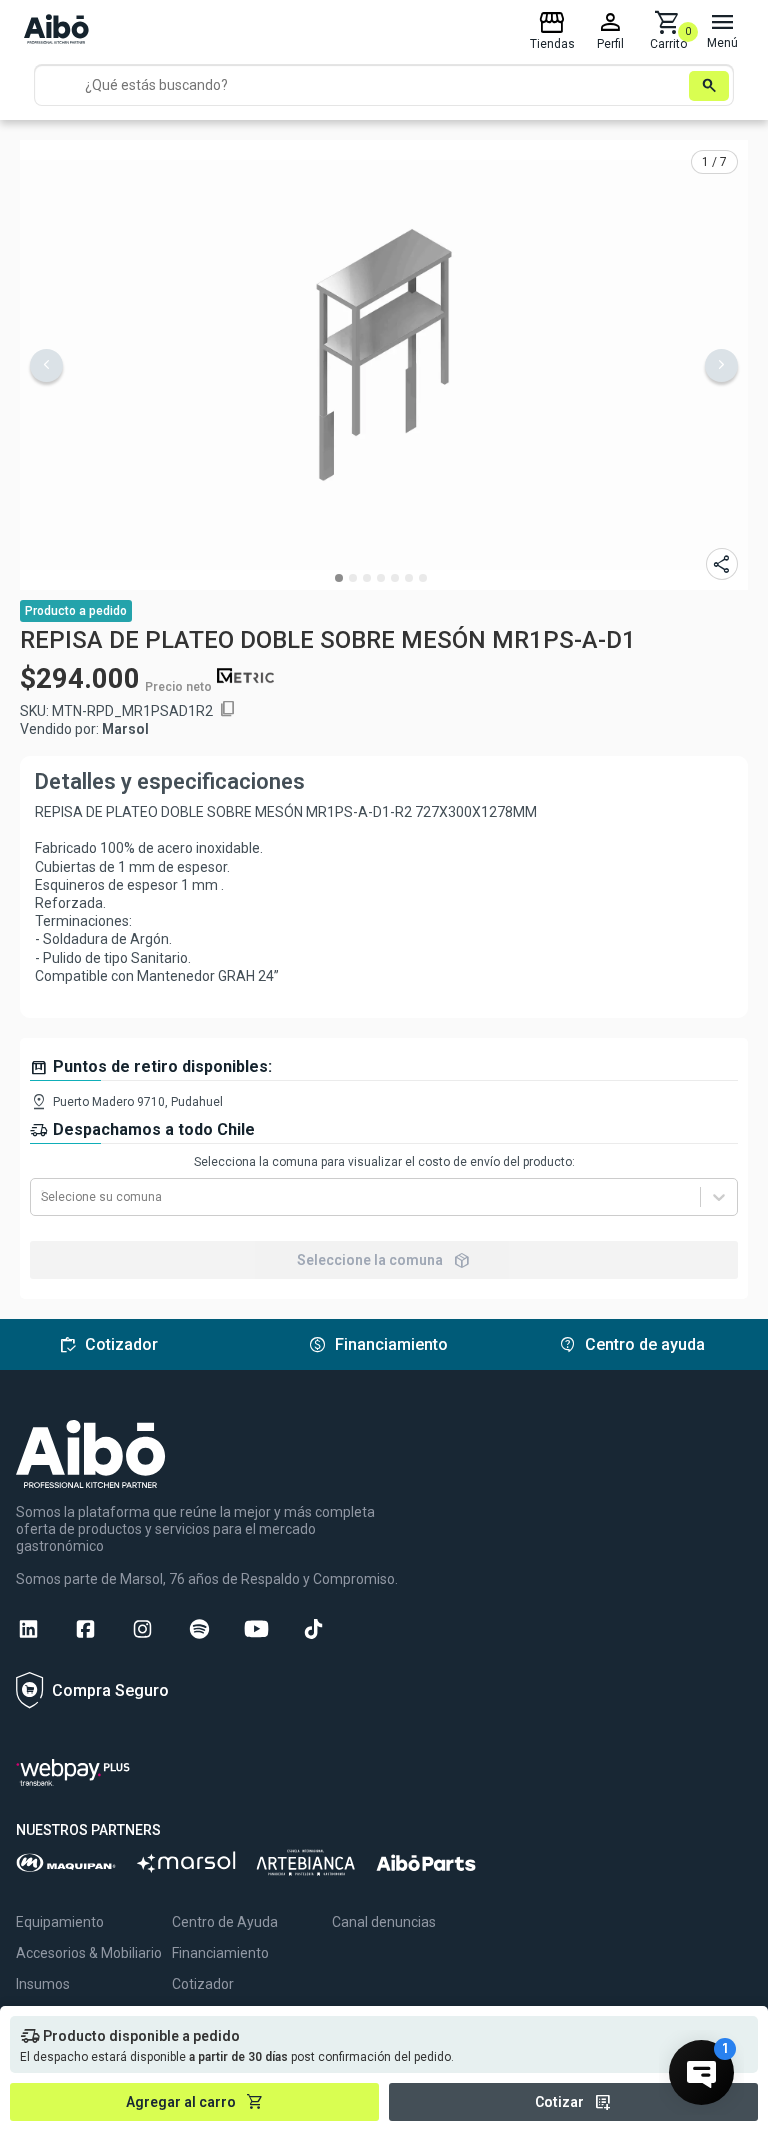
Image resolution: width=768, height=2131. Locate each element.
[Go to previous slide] (46, 365)
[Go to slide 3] (367, 578)
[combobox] (42, 1197)
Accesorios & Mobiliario (89, 1953)
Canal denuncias (384, 1922)
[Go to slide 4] (381, 578)
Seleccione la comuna (384, 1260)
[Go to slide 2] (353, 578)
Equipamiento (60, 1922)
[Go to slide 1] (339, 578)
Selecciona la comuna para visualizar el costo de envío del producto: (384, 1162)
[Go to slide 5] (395, 578)
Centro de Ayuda (225, 1922)
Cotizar (573, 2102)
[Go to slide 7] (423, 578)
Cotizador (203, 1984)
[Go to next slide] (721, 365)
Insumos (43, 1984)
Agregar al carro (195, 2102)
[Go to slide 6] (409, 578)
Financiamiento (220, 1953)
